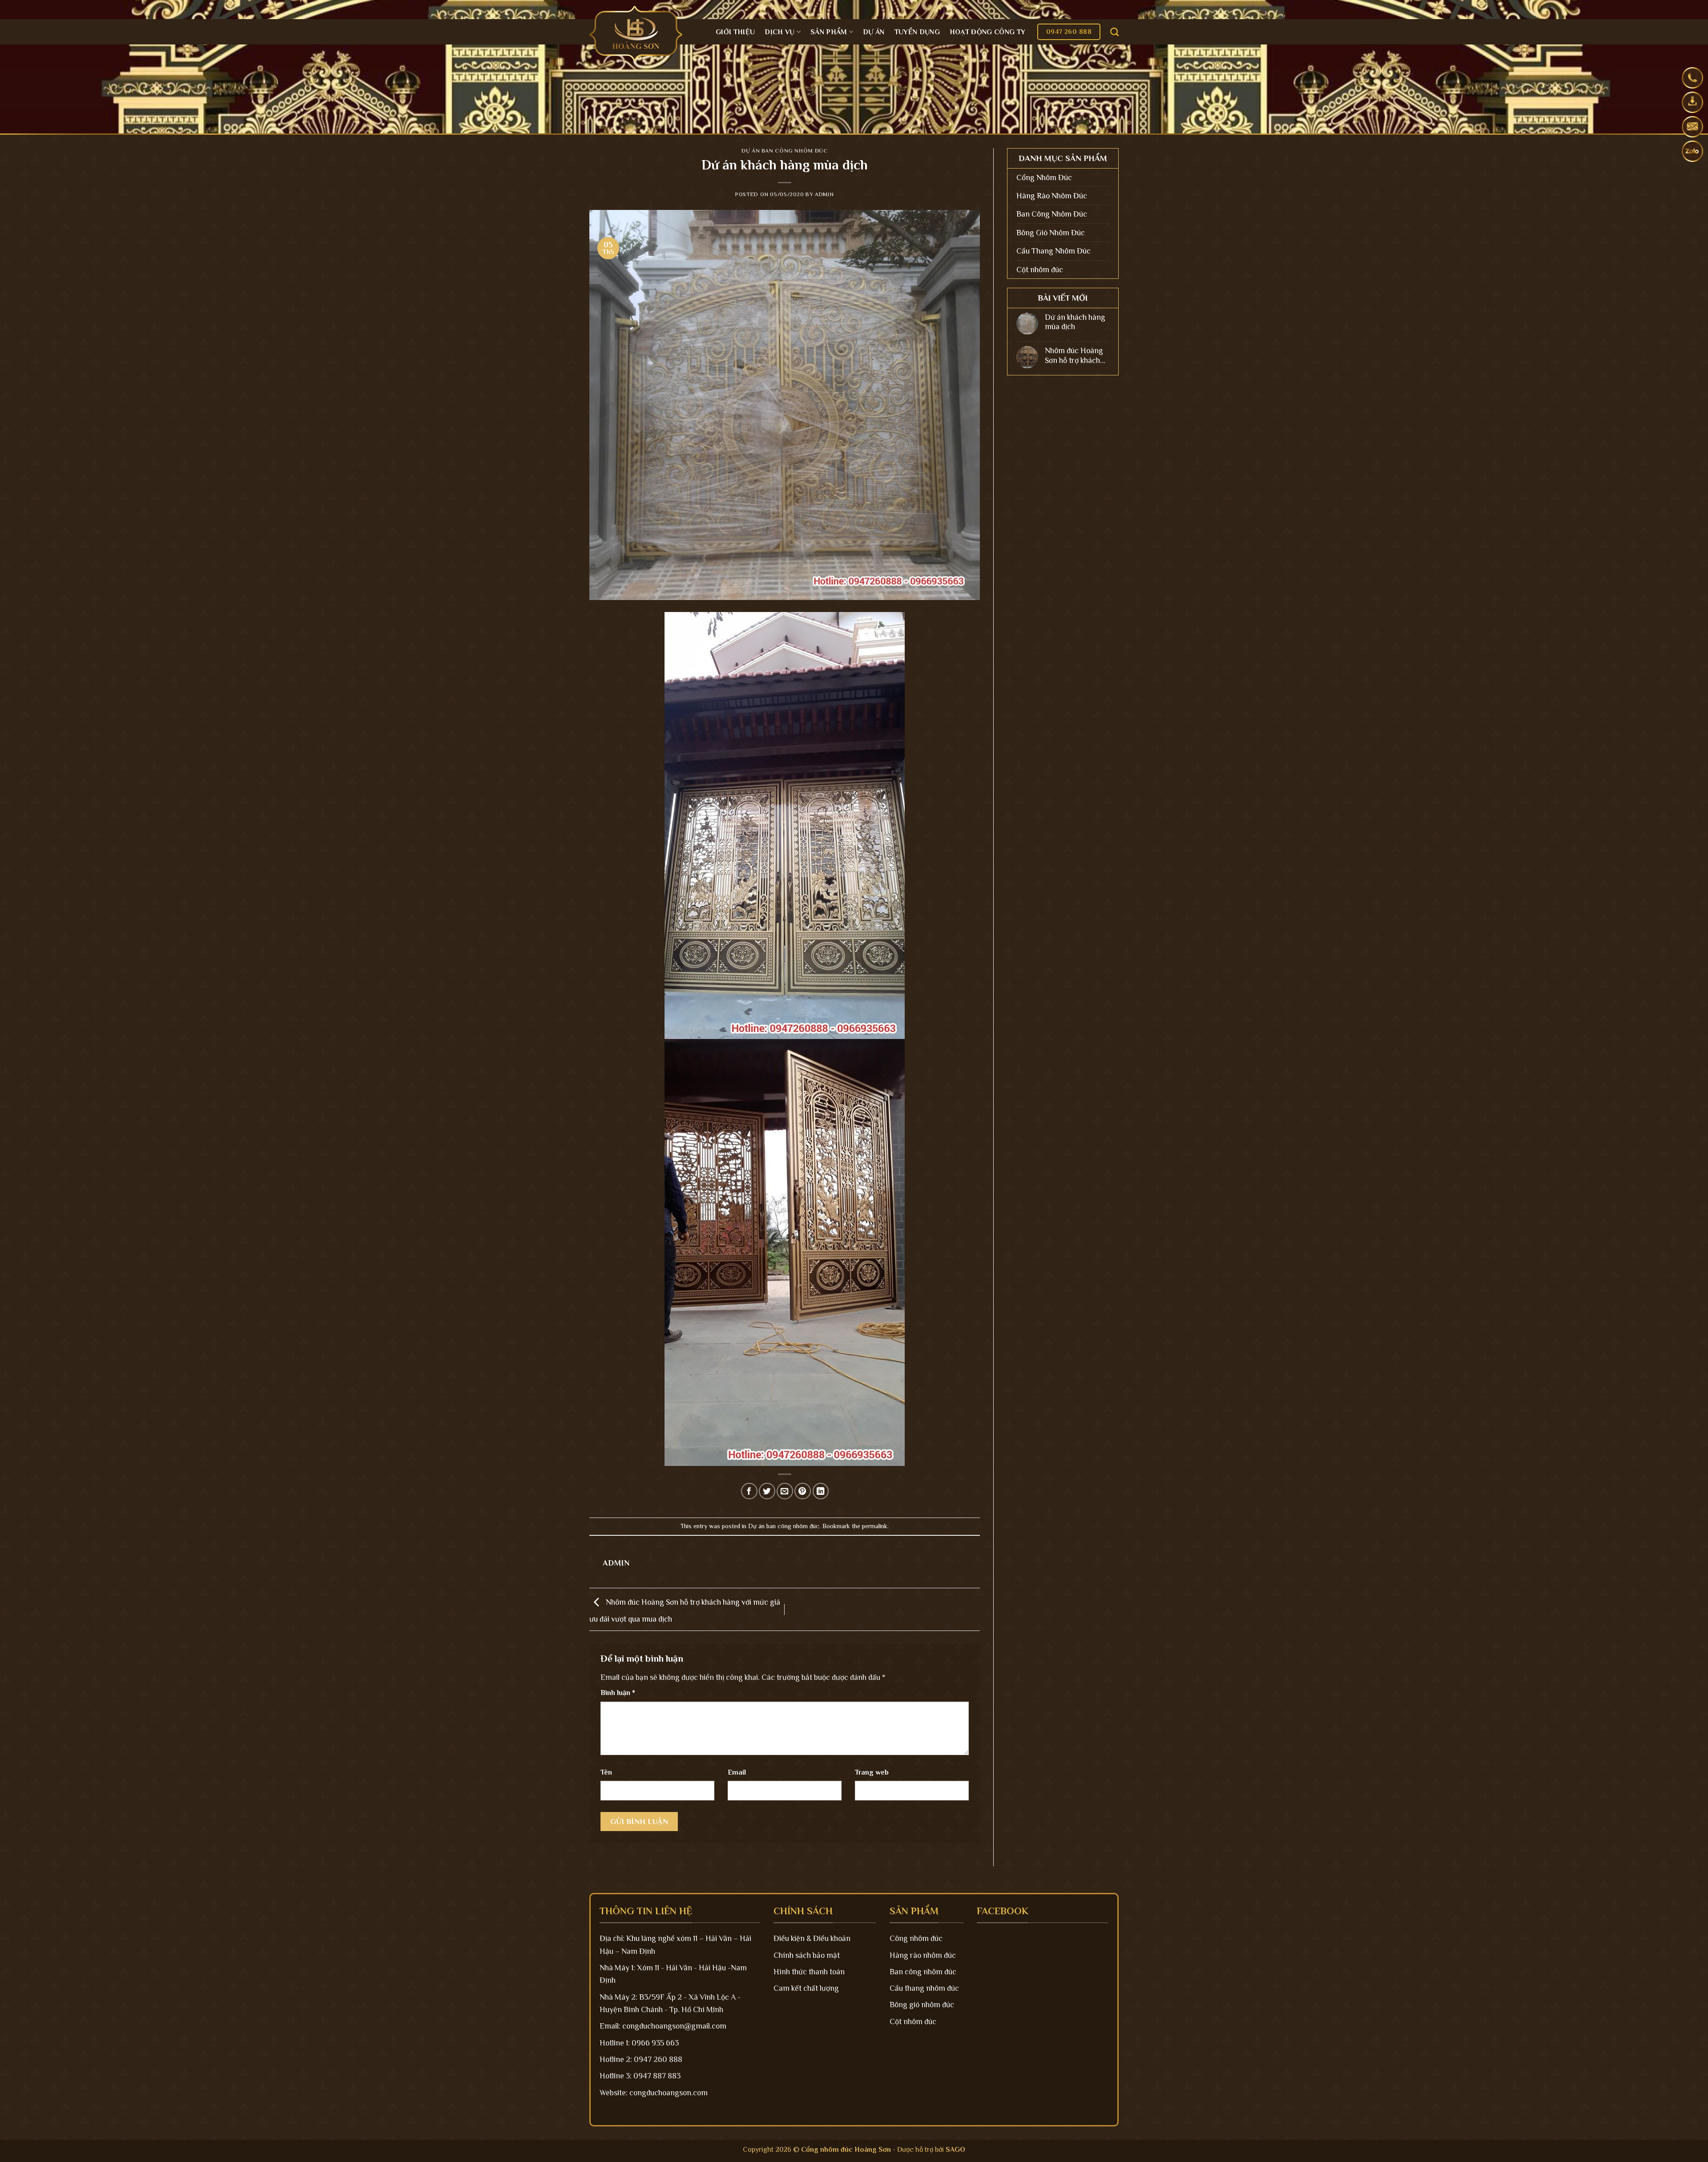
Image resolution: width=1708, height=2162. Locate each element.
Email (737, 1772)
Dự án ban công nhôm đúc (784, 151)
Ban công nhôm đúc (923, 1972)
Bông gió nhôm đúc (922, 2005)
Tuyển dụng (917, 32)
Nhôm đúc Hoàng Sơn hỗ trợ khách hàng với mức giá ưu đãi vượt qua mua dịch (1074, 356)
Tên (606, 1772)
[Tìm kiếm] (1114, 32)
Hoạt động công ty (987, 32)
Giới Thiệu (735, 32)
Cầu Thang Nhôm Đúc (1053, 251)
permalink (875, 1526)
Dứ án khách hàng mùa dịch (1075, 322)
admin (824, 194)
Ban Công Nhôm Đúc (1052, 214)
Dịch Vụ (779, 32)
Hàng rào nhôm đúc (923, 1955)
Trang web (872, 1772)
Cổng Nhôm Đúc (1044, 177)
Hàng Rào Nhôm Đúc (1052, 196)
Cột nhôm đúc (1040, 270)
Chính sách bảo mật (807, 1955)
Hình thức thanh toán (809, 1972)
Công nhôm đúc (916, 1938)
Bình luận (618, 1693)
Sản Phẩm (829, 32)
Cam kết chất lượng (806, 1988)
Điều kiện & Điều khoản (812, 1938)
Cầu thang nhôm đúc (924, 1988)
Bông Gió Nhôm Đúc (1051, 233)
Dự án (874, 32)
